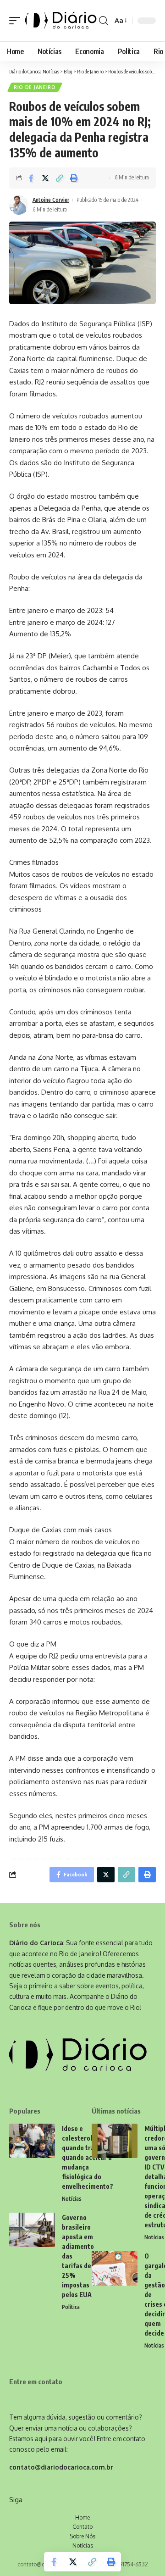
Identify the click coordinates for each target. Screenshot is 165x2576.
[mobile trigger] (17, 21)
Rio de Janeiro (35, 87)
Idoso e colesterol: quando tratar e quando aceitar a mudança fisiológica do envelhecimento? (88, 2157)
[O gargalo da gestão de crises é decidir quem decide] (115, 2268)
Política (71, 2307)
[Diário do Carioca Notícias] (61, 21)
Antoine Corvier (51, 200)
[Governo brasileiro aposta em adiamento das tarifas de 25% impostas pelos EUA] (32, 2230)
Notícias (72, 2199)
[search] (103, 21)
